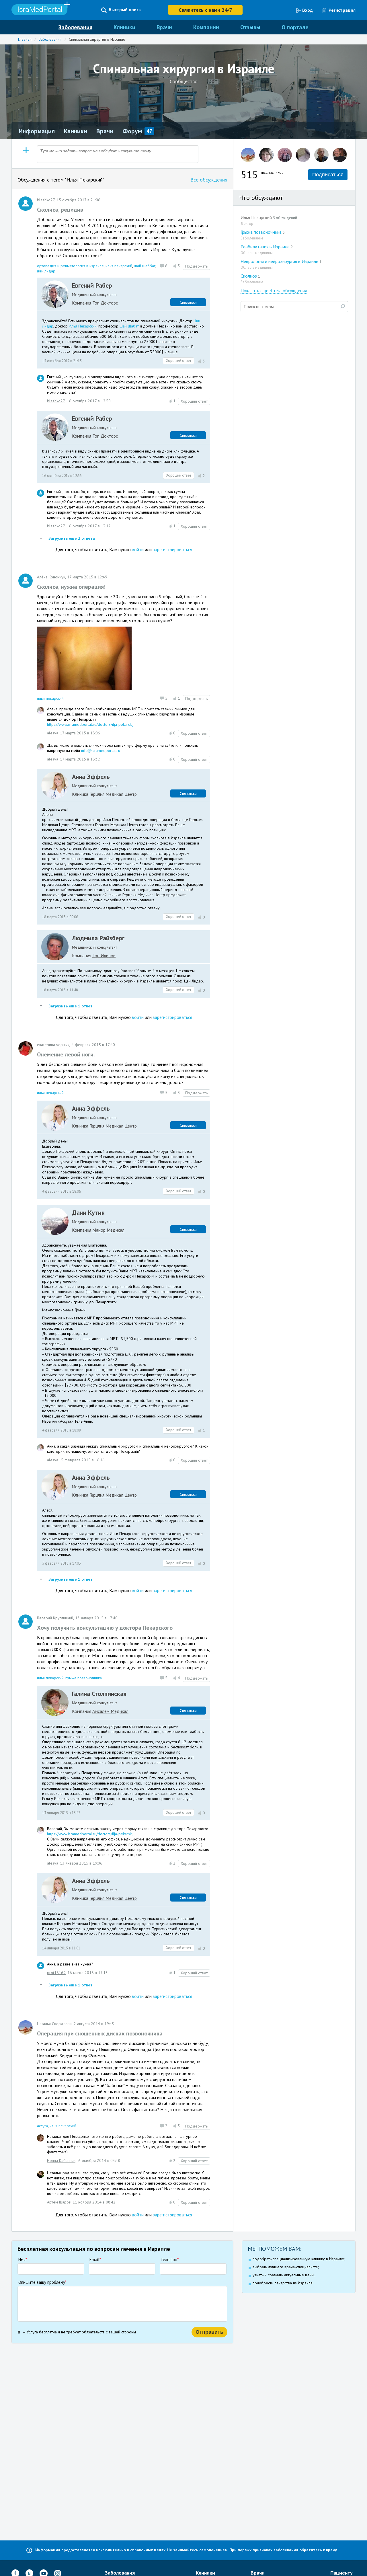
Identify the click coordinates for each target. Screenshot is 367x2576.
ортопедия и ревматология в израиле (70, 266)
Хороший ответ (179, 361)
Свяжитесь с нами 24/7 (205, 10)
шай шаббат (145, 266)
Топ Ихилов (104, 955)
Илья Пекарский (83, 326)
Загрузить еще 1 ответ (70, 1006)
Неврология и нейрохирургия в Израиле (281, 261)
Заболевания (75, 27)
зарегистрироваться (172, 549)
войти (138, 549)
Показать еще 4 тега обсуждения (274, 290)
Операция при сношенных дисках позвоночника (100, 2033)
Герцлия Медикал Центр (113, 794)
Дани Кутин (88, 1212)
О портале (295, 27)
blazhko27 (56, 401)
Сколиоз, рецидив (60, 210)
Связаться (188, 302)
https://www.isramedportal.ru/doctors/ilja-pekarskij (90, 724)
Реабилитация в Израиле (267, 247)
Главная (25, 39)
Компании (206, 27)
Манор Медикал (108, 1230)
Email (95, 2260)
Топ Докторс (105, 303)
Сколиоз (250, 276)
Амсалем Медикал (110, 1711)
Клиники (124, 27)
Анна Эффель (91, 777)
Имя (23, 2260)
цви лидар (46, 271)
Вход (308, 10)
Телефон (170, 2260)
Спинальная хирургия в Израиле (97, 39)
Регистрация (342, 10)
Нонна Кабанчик (61, 2160)
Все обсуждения (209, 180)
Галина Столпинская (99, 1694)
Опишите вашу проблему (42, 2282)
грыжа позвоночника (84, 1678)
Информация (37, 131)
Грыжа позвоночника (263, 232)
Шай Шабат (129, 326)
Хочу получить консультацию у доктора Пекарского (105, 1628)
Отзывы (250, 27)
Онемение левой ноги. (66, 1054)
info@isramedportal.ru (101, 750)
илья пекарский (119, 266)
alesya (53, 733)
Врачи (164, 27)
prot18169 (56, 1973)
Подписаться (328, 175)
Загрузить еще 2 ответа (71, 538)
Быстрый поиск (125, 10)
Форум (132, 131)
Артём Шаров (59, 2202)
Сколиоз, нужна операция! (71, 587)
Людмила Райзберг (98, 938)
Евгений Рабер (92, 285)
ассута (42, 2126)
